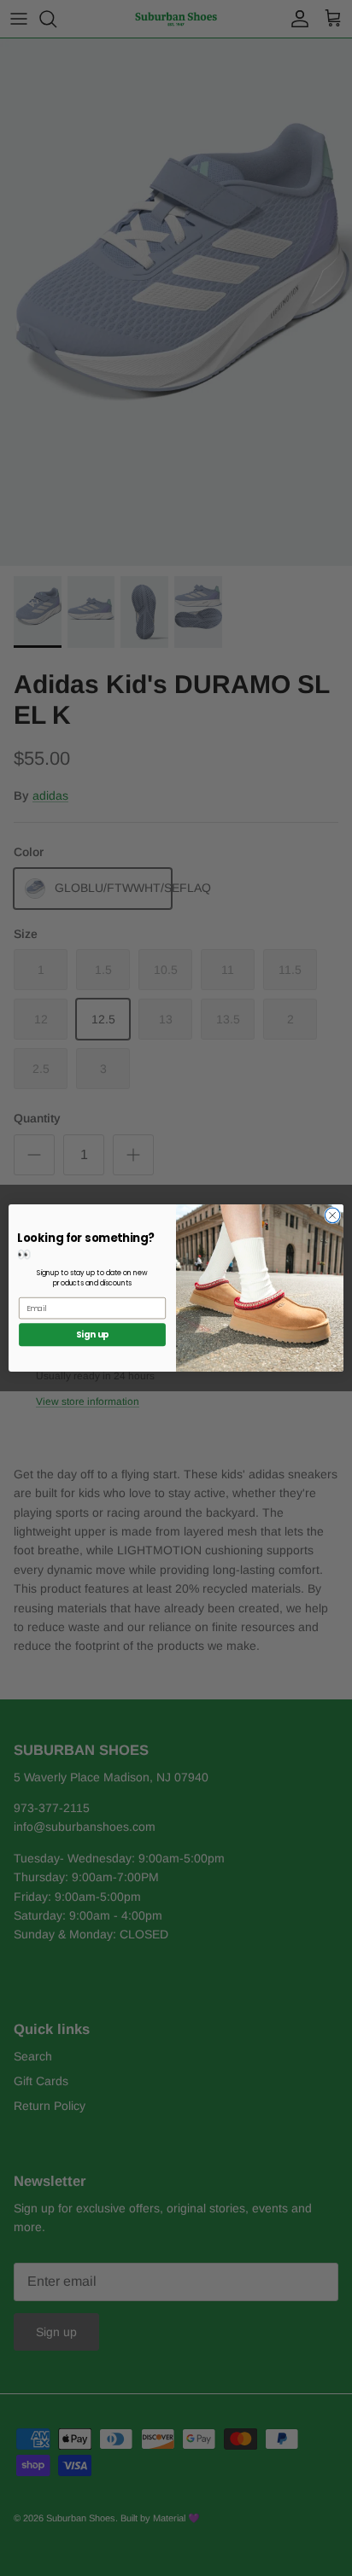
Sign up (93, 1335)
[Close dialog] (332, 1215)
